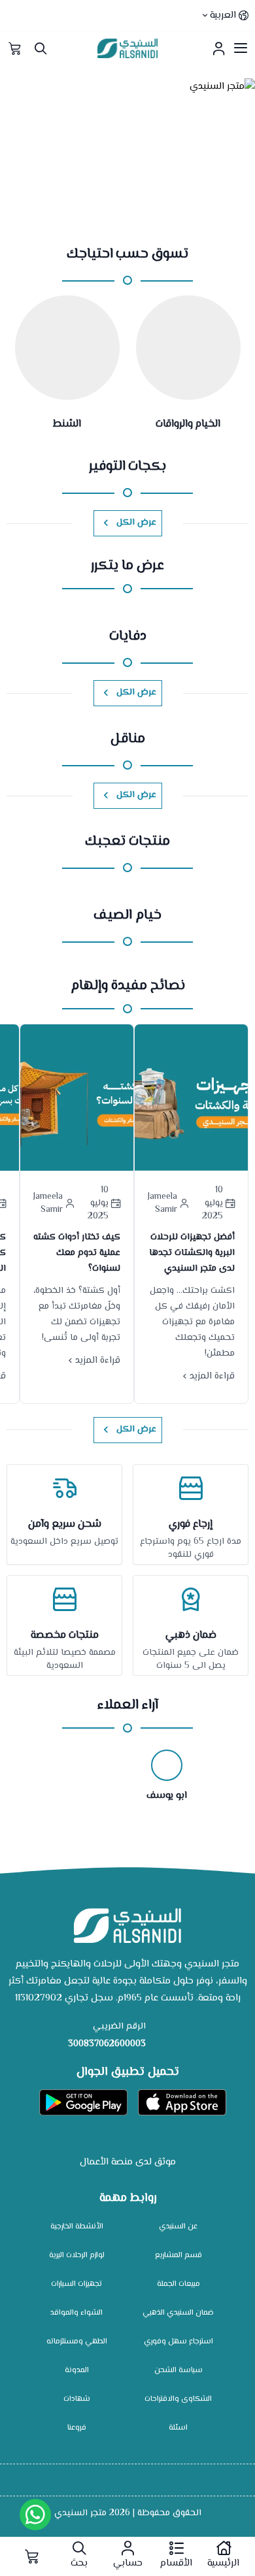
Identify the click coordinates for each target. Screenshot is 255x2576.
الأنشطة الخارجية (77, 2227)
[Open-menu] (241, 48)
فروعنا (77, 2428)
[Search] (41, 48)
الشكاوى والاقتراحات (178, 2399)
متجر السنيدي (80, 2513)
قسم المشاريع (178, 2256)
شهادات (77, 2399)
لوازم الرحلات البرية (77, 2256)
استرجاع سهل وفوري (178, 2342)
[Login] (218, 48)
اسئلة (178, 2428)
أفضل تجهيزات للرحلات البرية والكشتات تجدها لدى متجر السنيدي (192, 1253)
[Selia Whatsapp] (35, 2515)
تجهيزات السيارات (76, 2284)
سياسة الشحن (178, 2371)
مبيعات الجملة (178, 2284)
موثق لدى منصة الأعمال (128, 2162)
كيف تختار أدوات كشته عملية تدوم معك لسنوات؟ (77, 1253)
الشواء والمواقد (76, 2313)
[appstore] (182, 2102)
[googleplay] (83, 2102)
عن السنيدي (178, 2227)
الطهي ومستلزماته (77, 2342)
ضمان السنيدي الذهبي (178, 2313)
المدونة (77, 2371)
